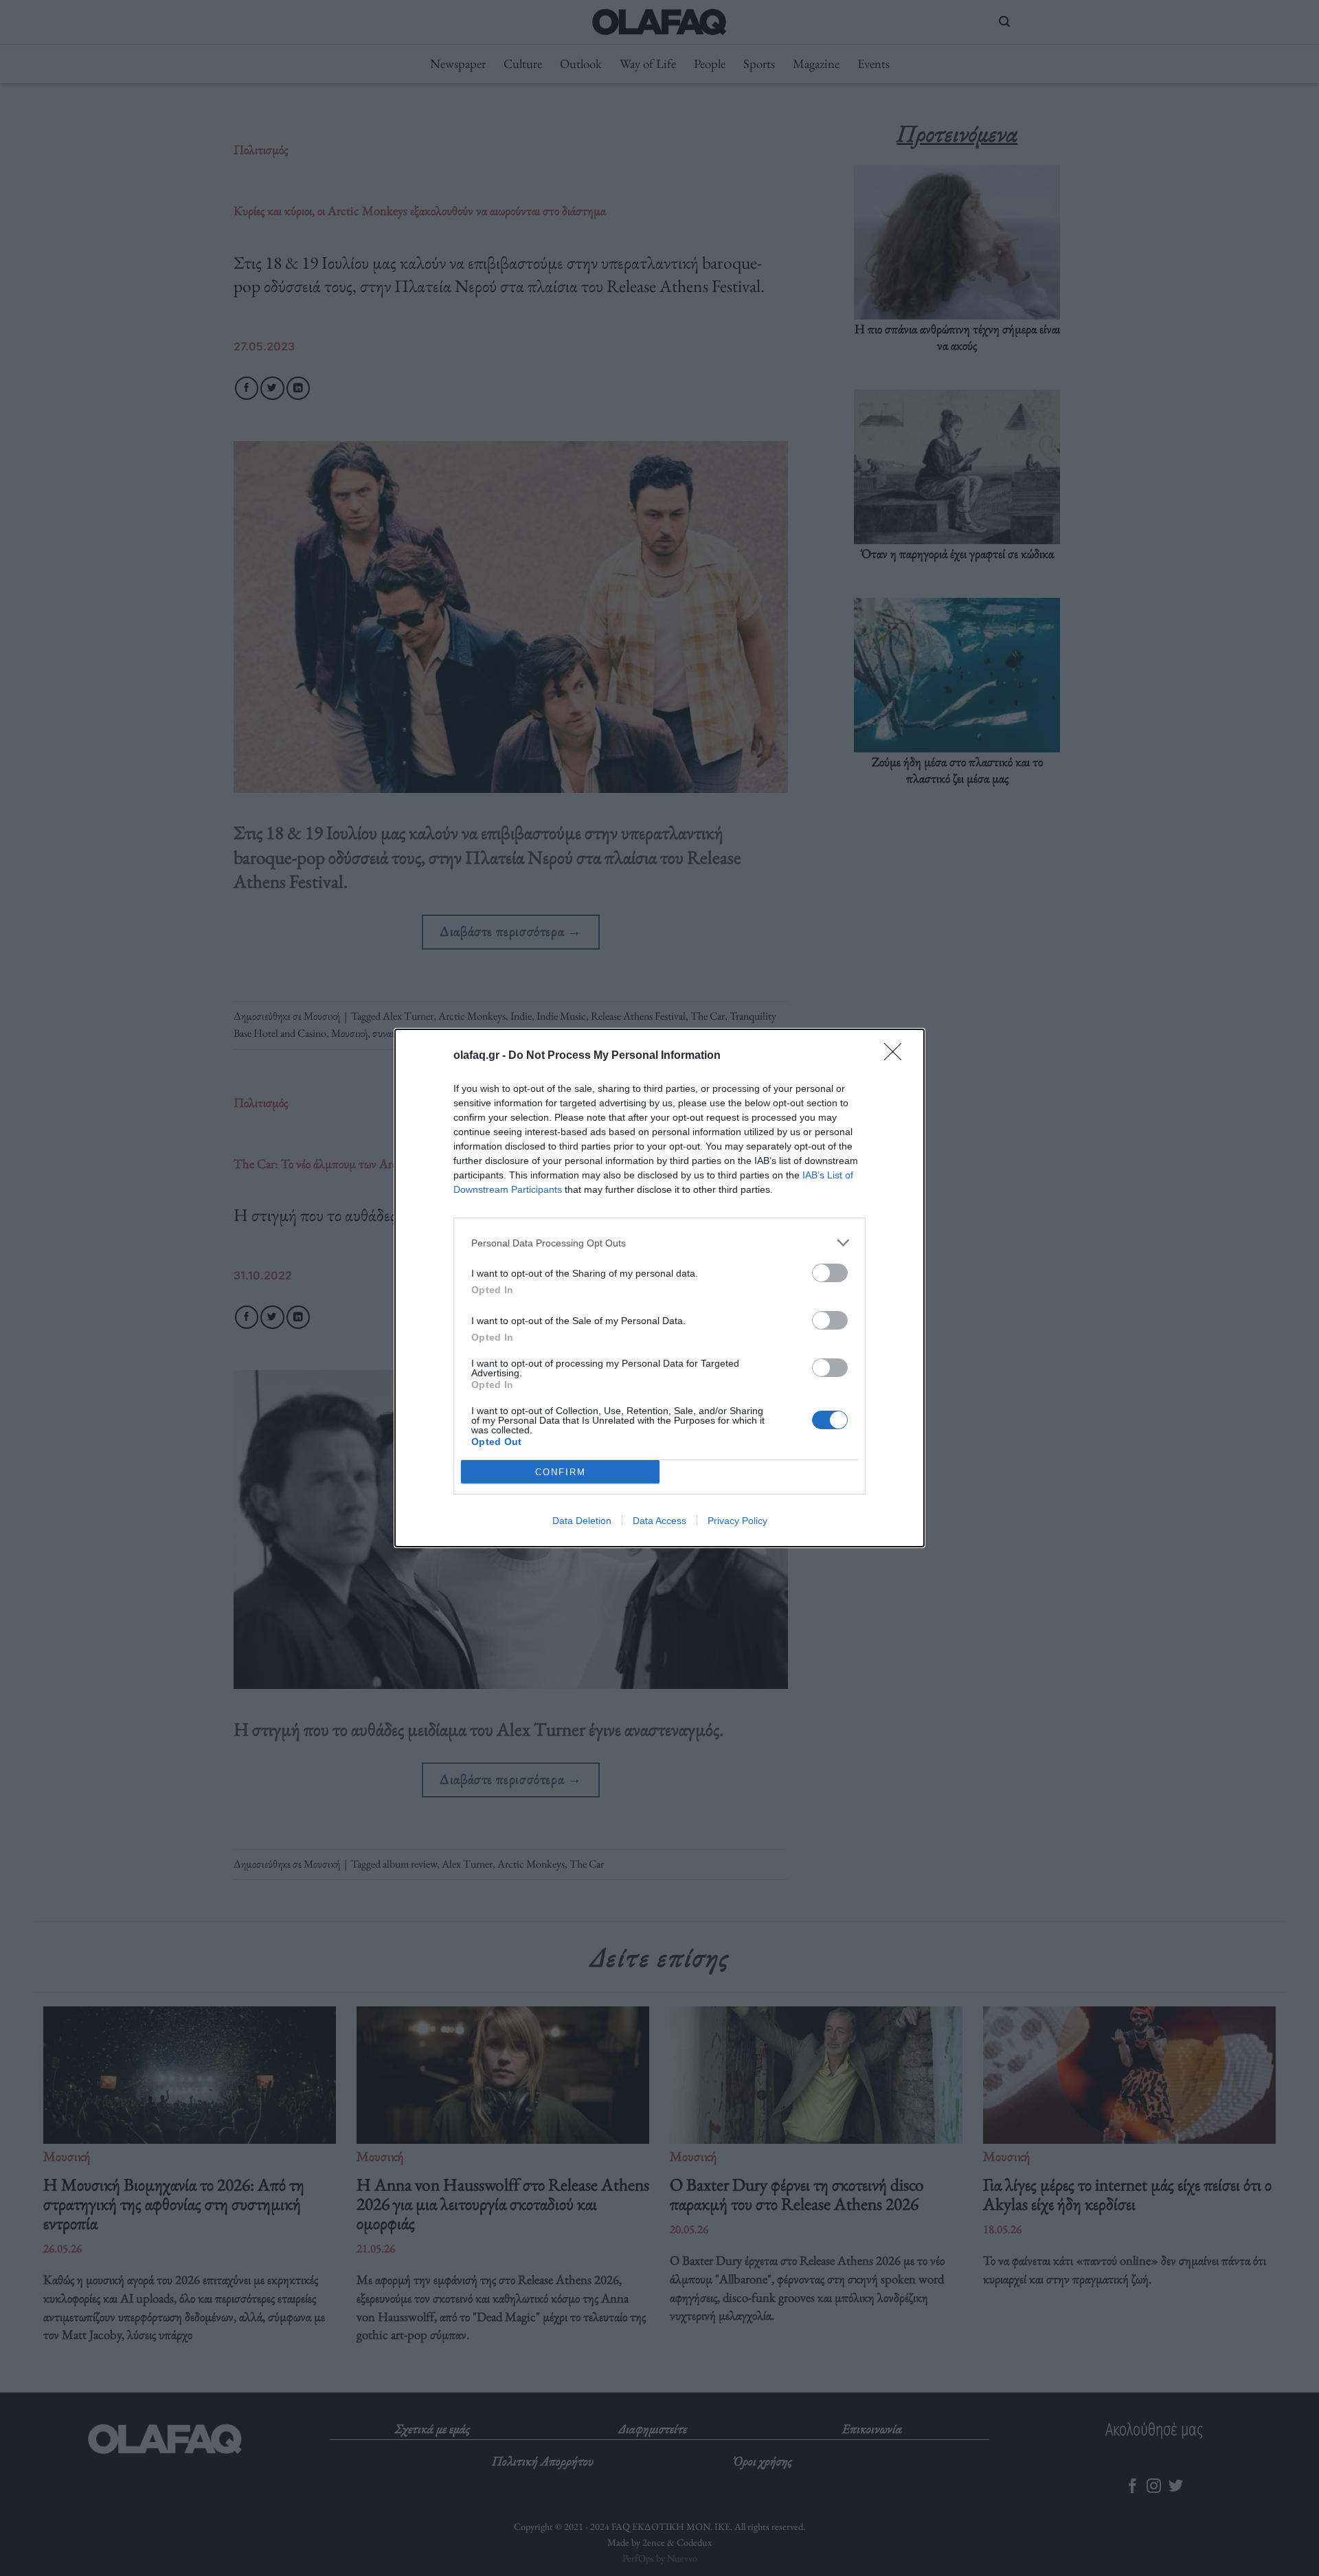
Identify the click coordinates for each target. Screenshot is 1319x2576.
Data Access (659, 1521)
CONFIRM (561, 1472)
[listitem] (659, 1243)
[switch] (830, 1273)
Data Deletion (582, 1521)
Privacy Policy (737, 1521)
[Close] (897, 1056)
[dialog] (659, 1288)
